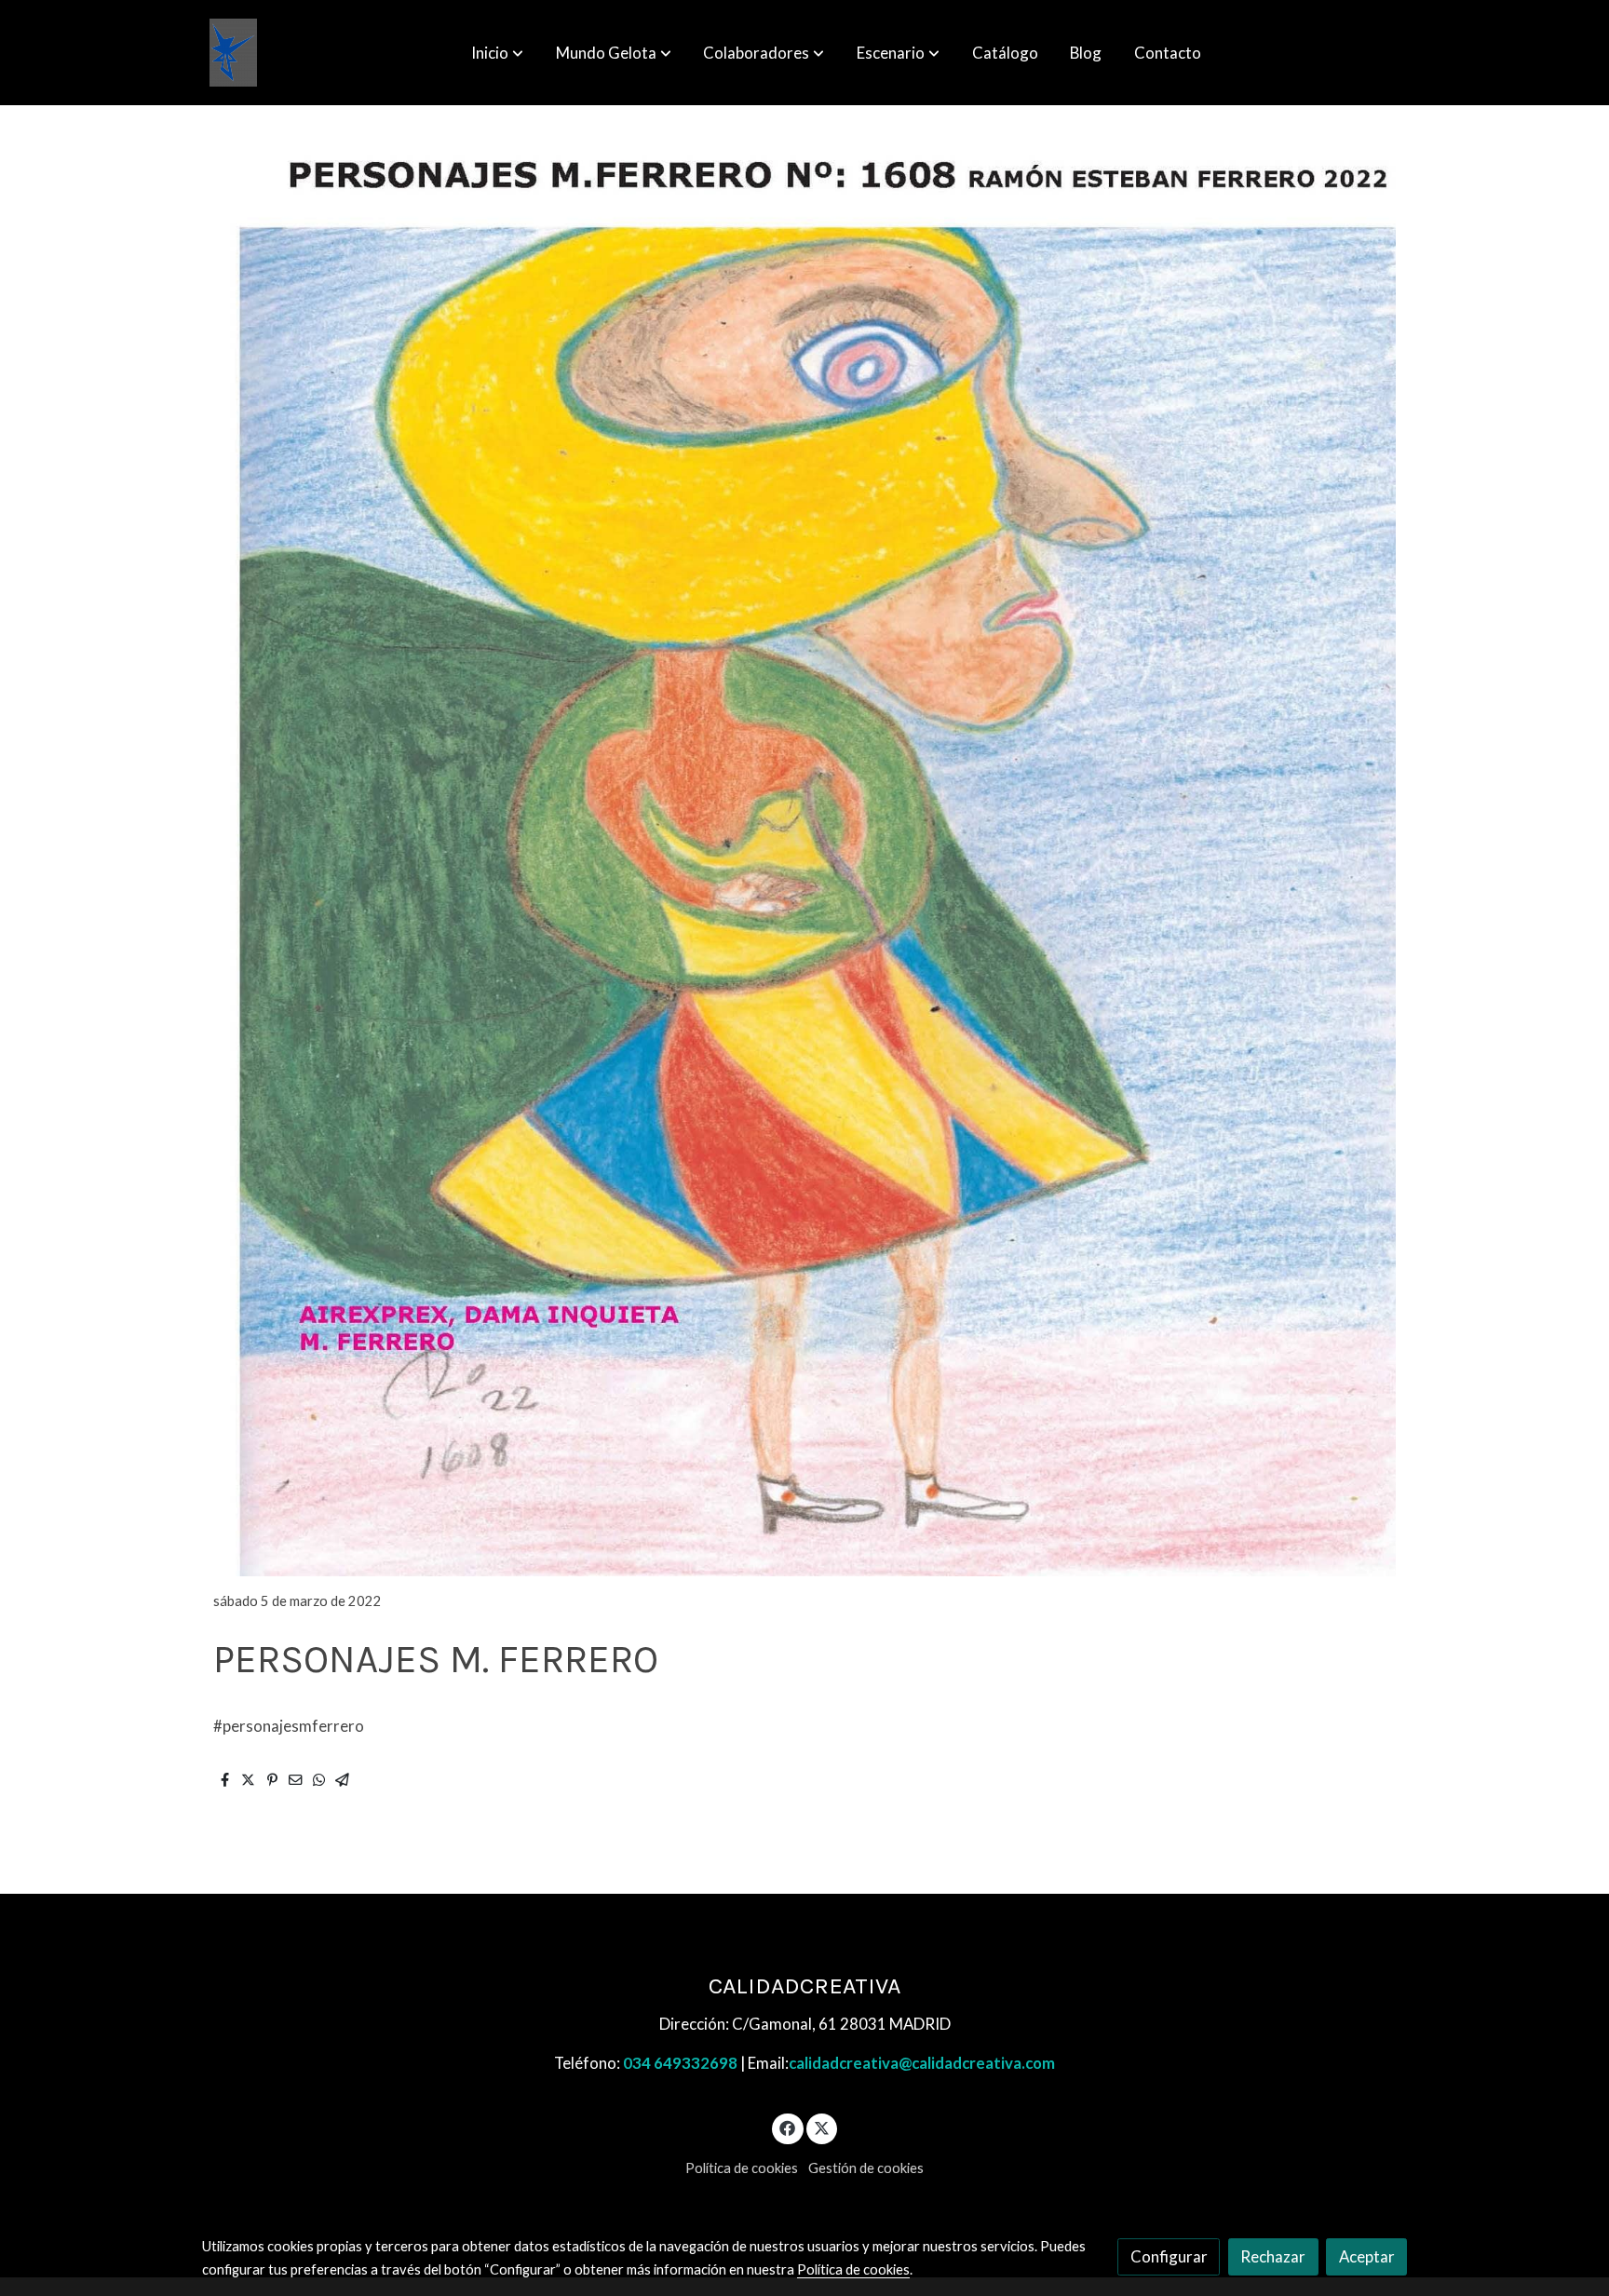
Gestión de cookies (866, 2168)
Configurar (1169, 2256)
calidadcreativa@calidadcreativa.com (922, 2063)
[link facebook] (788, 2127)
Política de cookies (742, 2168)
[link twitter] (822, 2127)
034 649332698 (680, 2063)
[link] (233, 53)
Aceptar (1367, 2256)
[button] (497, 53)
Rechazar (1273, 2256)
